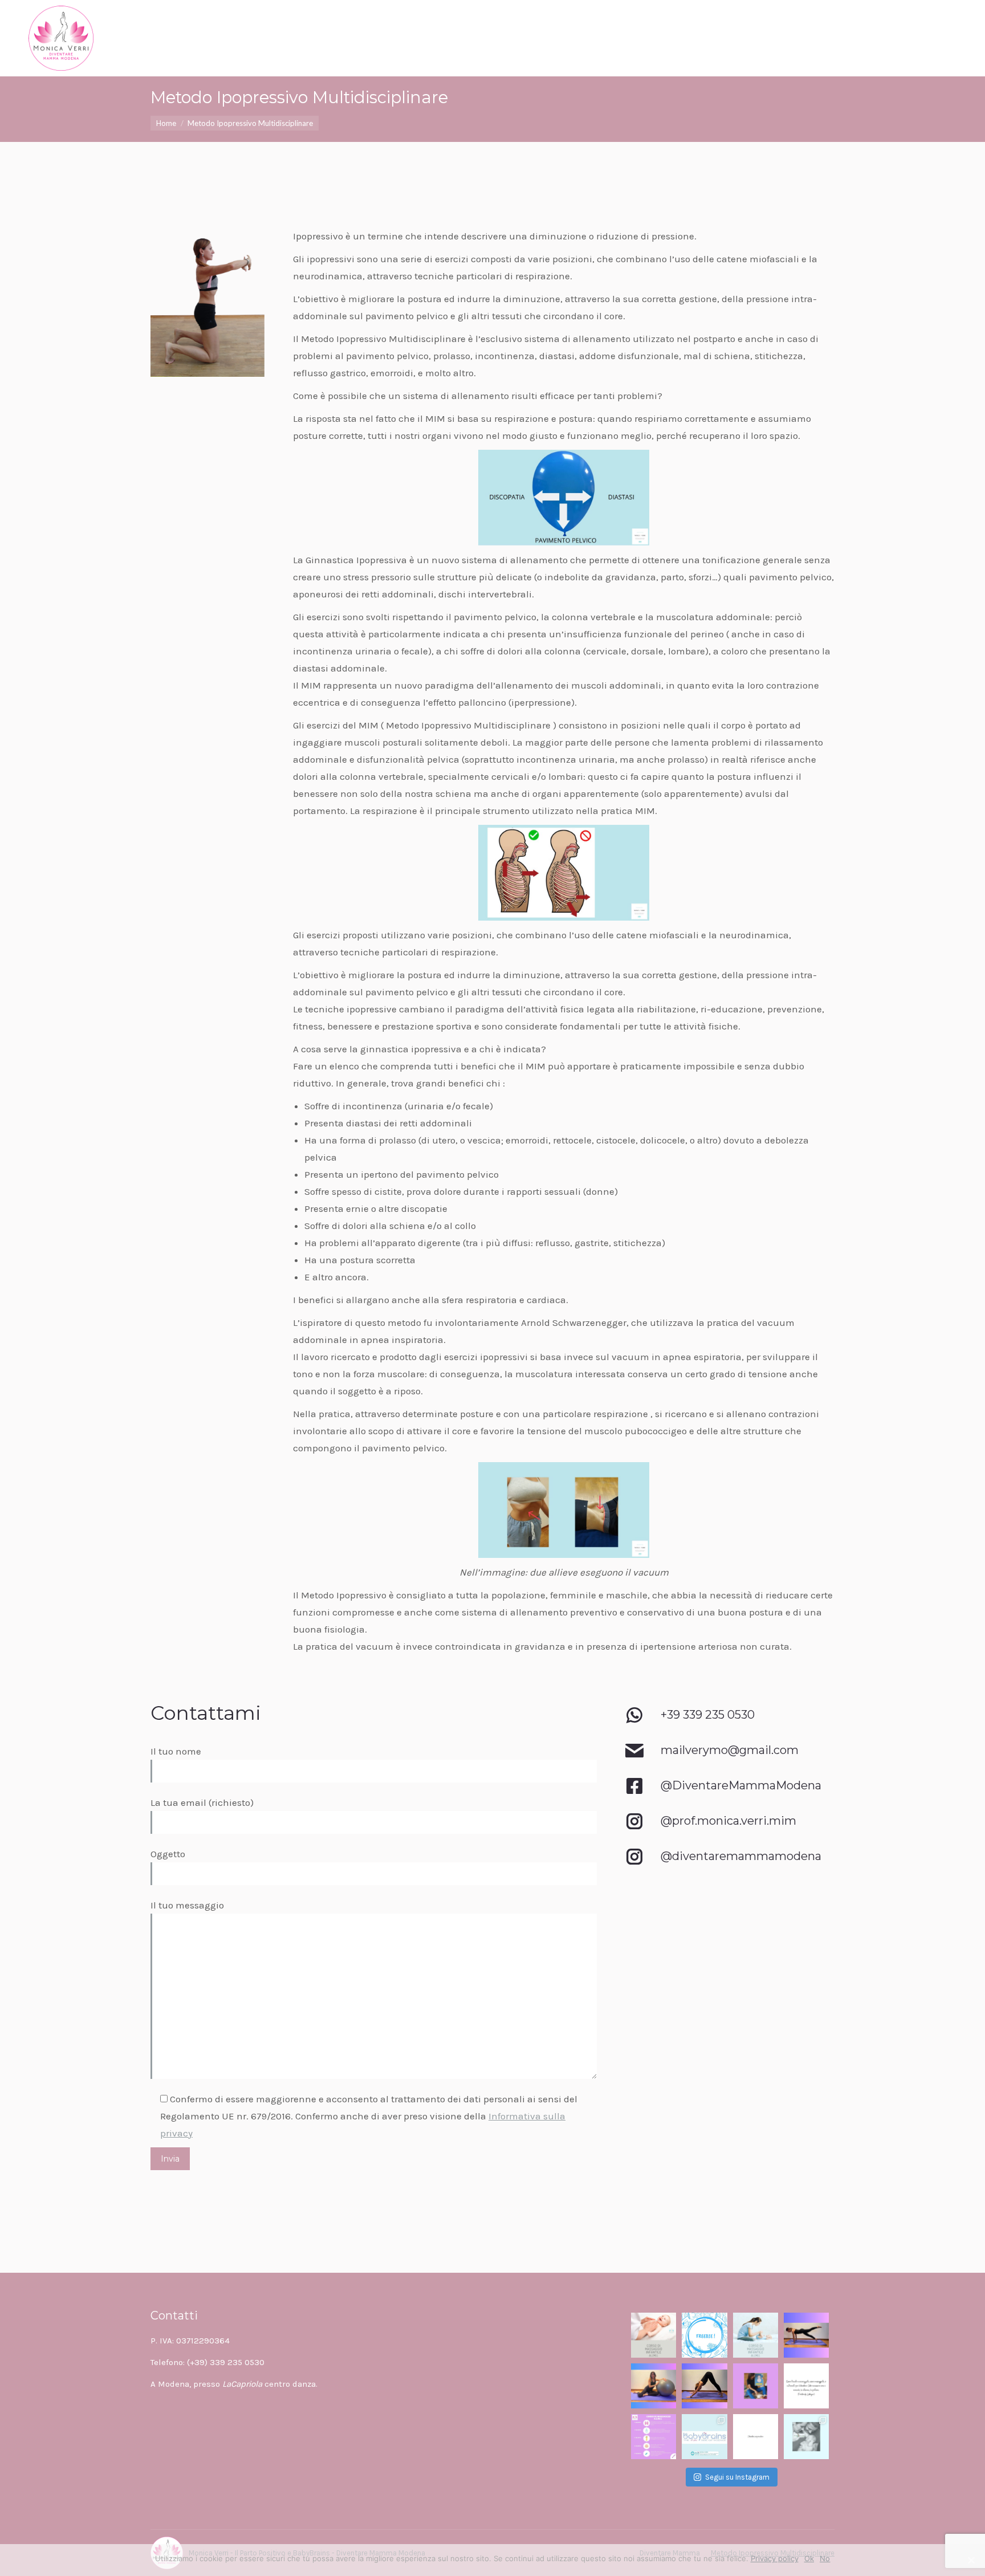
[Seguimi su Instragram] (748, 1830)
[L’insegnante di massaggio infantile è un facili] (756, 2386)
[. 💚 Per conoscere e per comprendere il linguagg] (806, 2437)
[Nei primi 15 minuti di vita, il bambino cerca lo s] (756, 2437)
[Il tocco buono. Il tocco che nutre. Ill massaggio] (806, 2386)
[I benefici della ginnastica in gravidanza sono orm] (654, 2386)
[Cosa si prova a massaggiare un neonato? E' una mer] (654, 2437)
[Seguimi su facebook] (748, 1794)
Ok (809, 2558)
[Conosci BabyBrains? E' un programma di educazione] (704, 2437)
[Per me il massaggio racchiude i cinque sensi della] (654, 2335)
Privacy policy (775, 2558)
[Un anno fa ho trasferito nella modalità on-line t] (806, 2335)
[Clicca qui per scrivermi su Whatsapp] (748, 1724)
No (825, 2558)
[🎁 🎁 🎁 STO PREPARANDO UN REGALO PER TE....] (756, 2335)
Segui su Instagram (737, 2477)
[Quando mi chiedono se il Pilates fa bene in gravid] (704, 2386)
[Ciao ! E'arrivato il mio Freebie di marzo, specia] (704, 2335)
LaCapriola (242, 2384)
